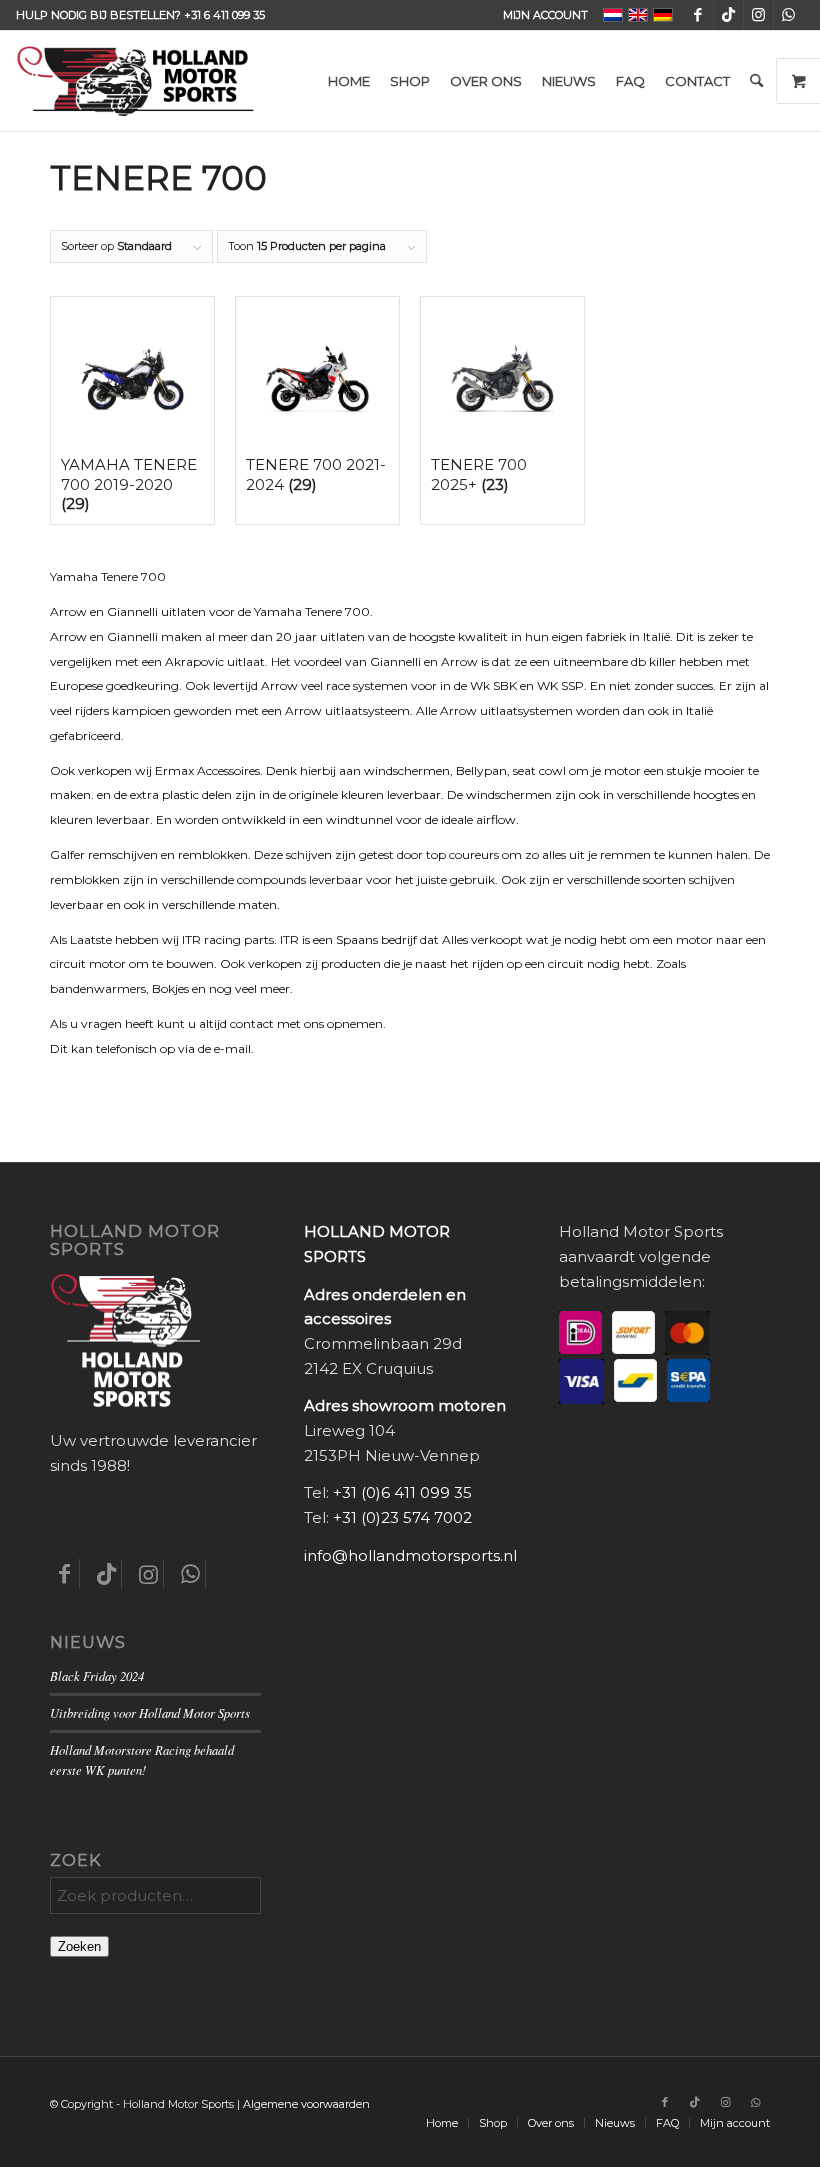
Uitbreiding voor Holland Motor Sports (150, 1712)
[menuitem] (540, 15)
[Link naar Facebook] (698, 15)
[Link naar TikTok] (728, 15)
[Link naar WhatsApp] (789, 15)
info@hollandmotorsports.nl (410, 1555)
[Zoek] (756, 81)
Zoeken (79, 1946)
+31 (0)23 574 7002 (402, 1517)
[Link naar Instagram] (758, 15)
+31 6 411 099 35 (224, 15)
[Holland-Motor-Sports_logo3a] (135, 81)
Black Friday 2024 (97, 1675)
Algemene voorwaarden (306, 2104)
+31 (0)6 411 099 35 (402, 1492)
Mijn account (545, 15)
